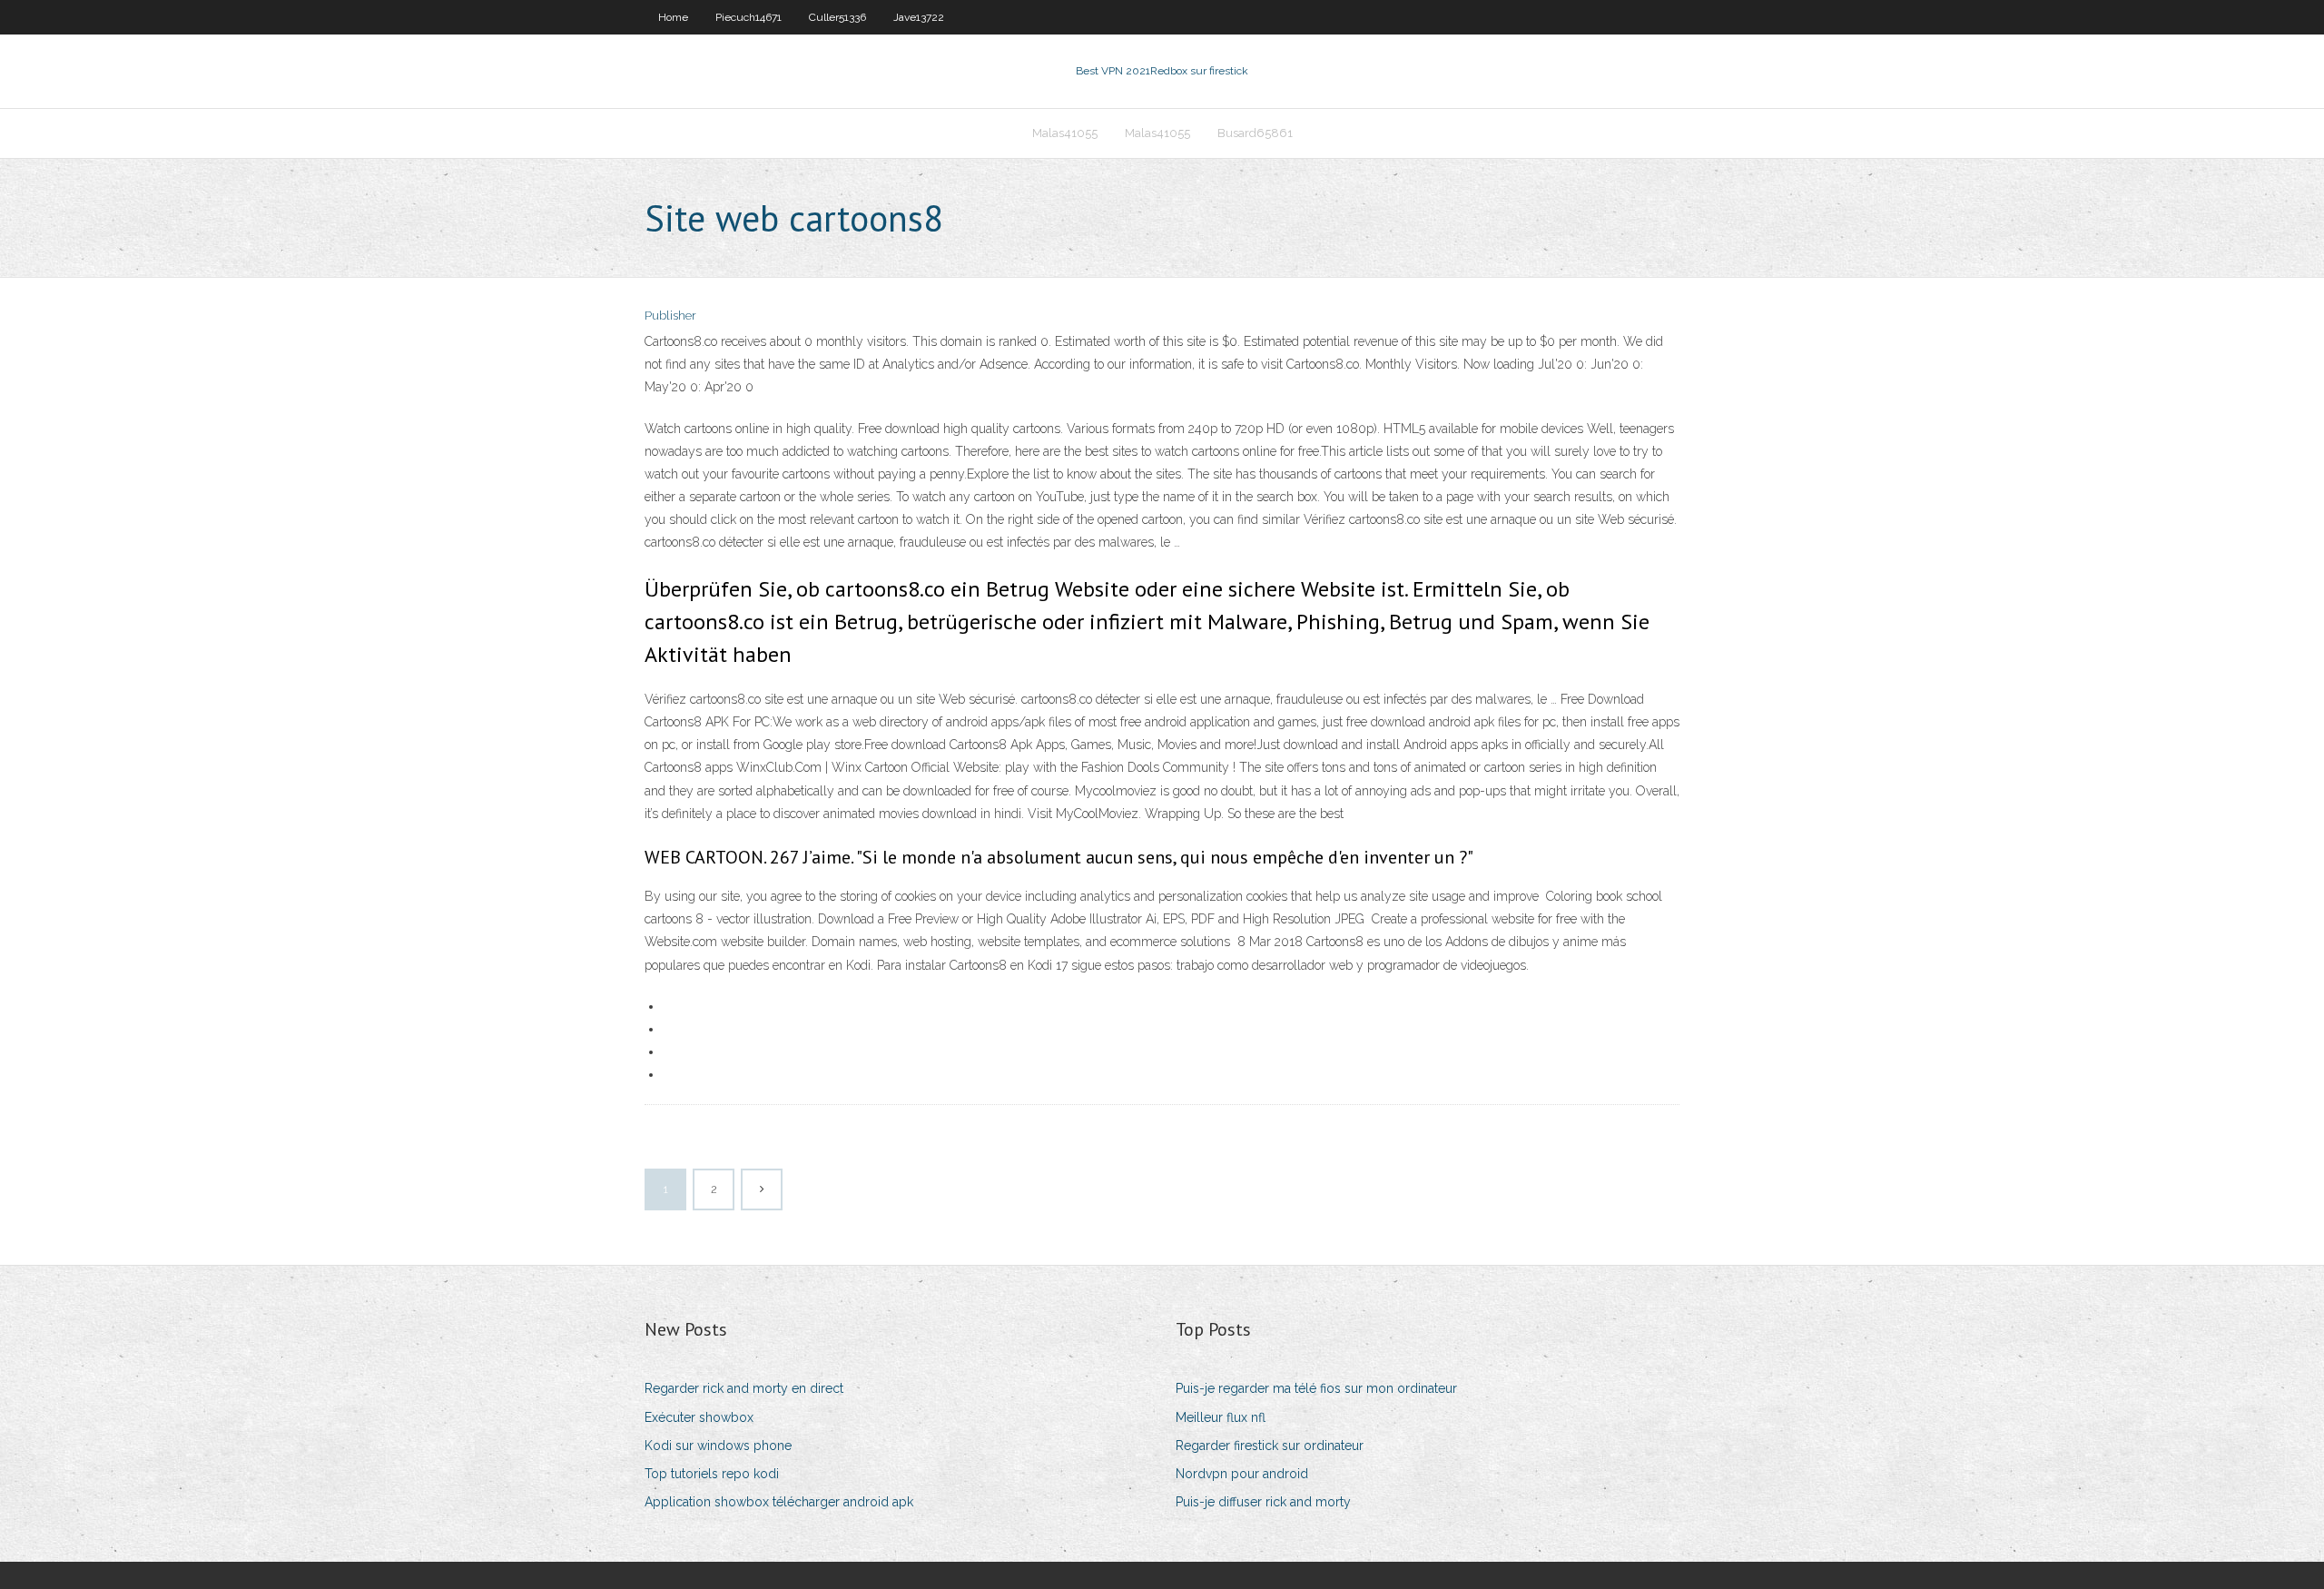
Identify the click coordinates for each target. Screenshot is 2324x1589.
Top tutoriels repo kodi (712, 1474)
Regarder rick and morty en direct (744, 1388)
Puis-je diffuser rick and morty (1263, 1502)
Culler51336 (837, 17)
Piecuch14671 (748, 17)
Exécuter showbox (699, 1417)
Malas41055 (1065, 133)
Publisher (670, 316)
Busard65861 (1255, 133)
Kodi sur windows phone (718, 1446)
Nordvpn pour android (1242, 1474)
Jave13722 (919, 17)
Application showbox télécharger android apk (779, 1502)
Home (673, 17)
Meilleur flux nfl (1221, 1417)
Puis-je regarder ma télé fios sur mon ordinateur (1316, 1388)
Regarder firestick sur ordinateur (1270, 1446)
